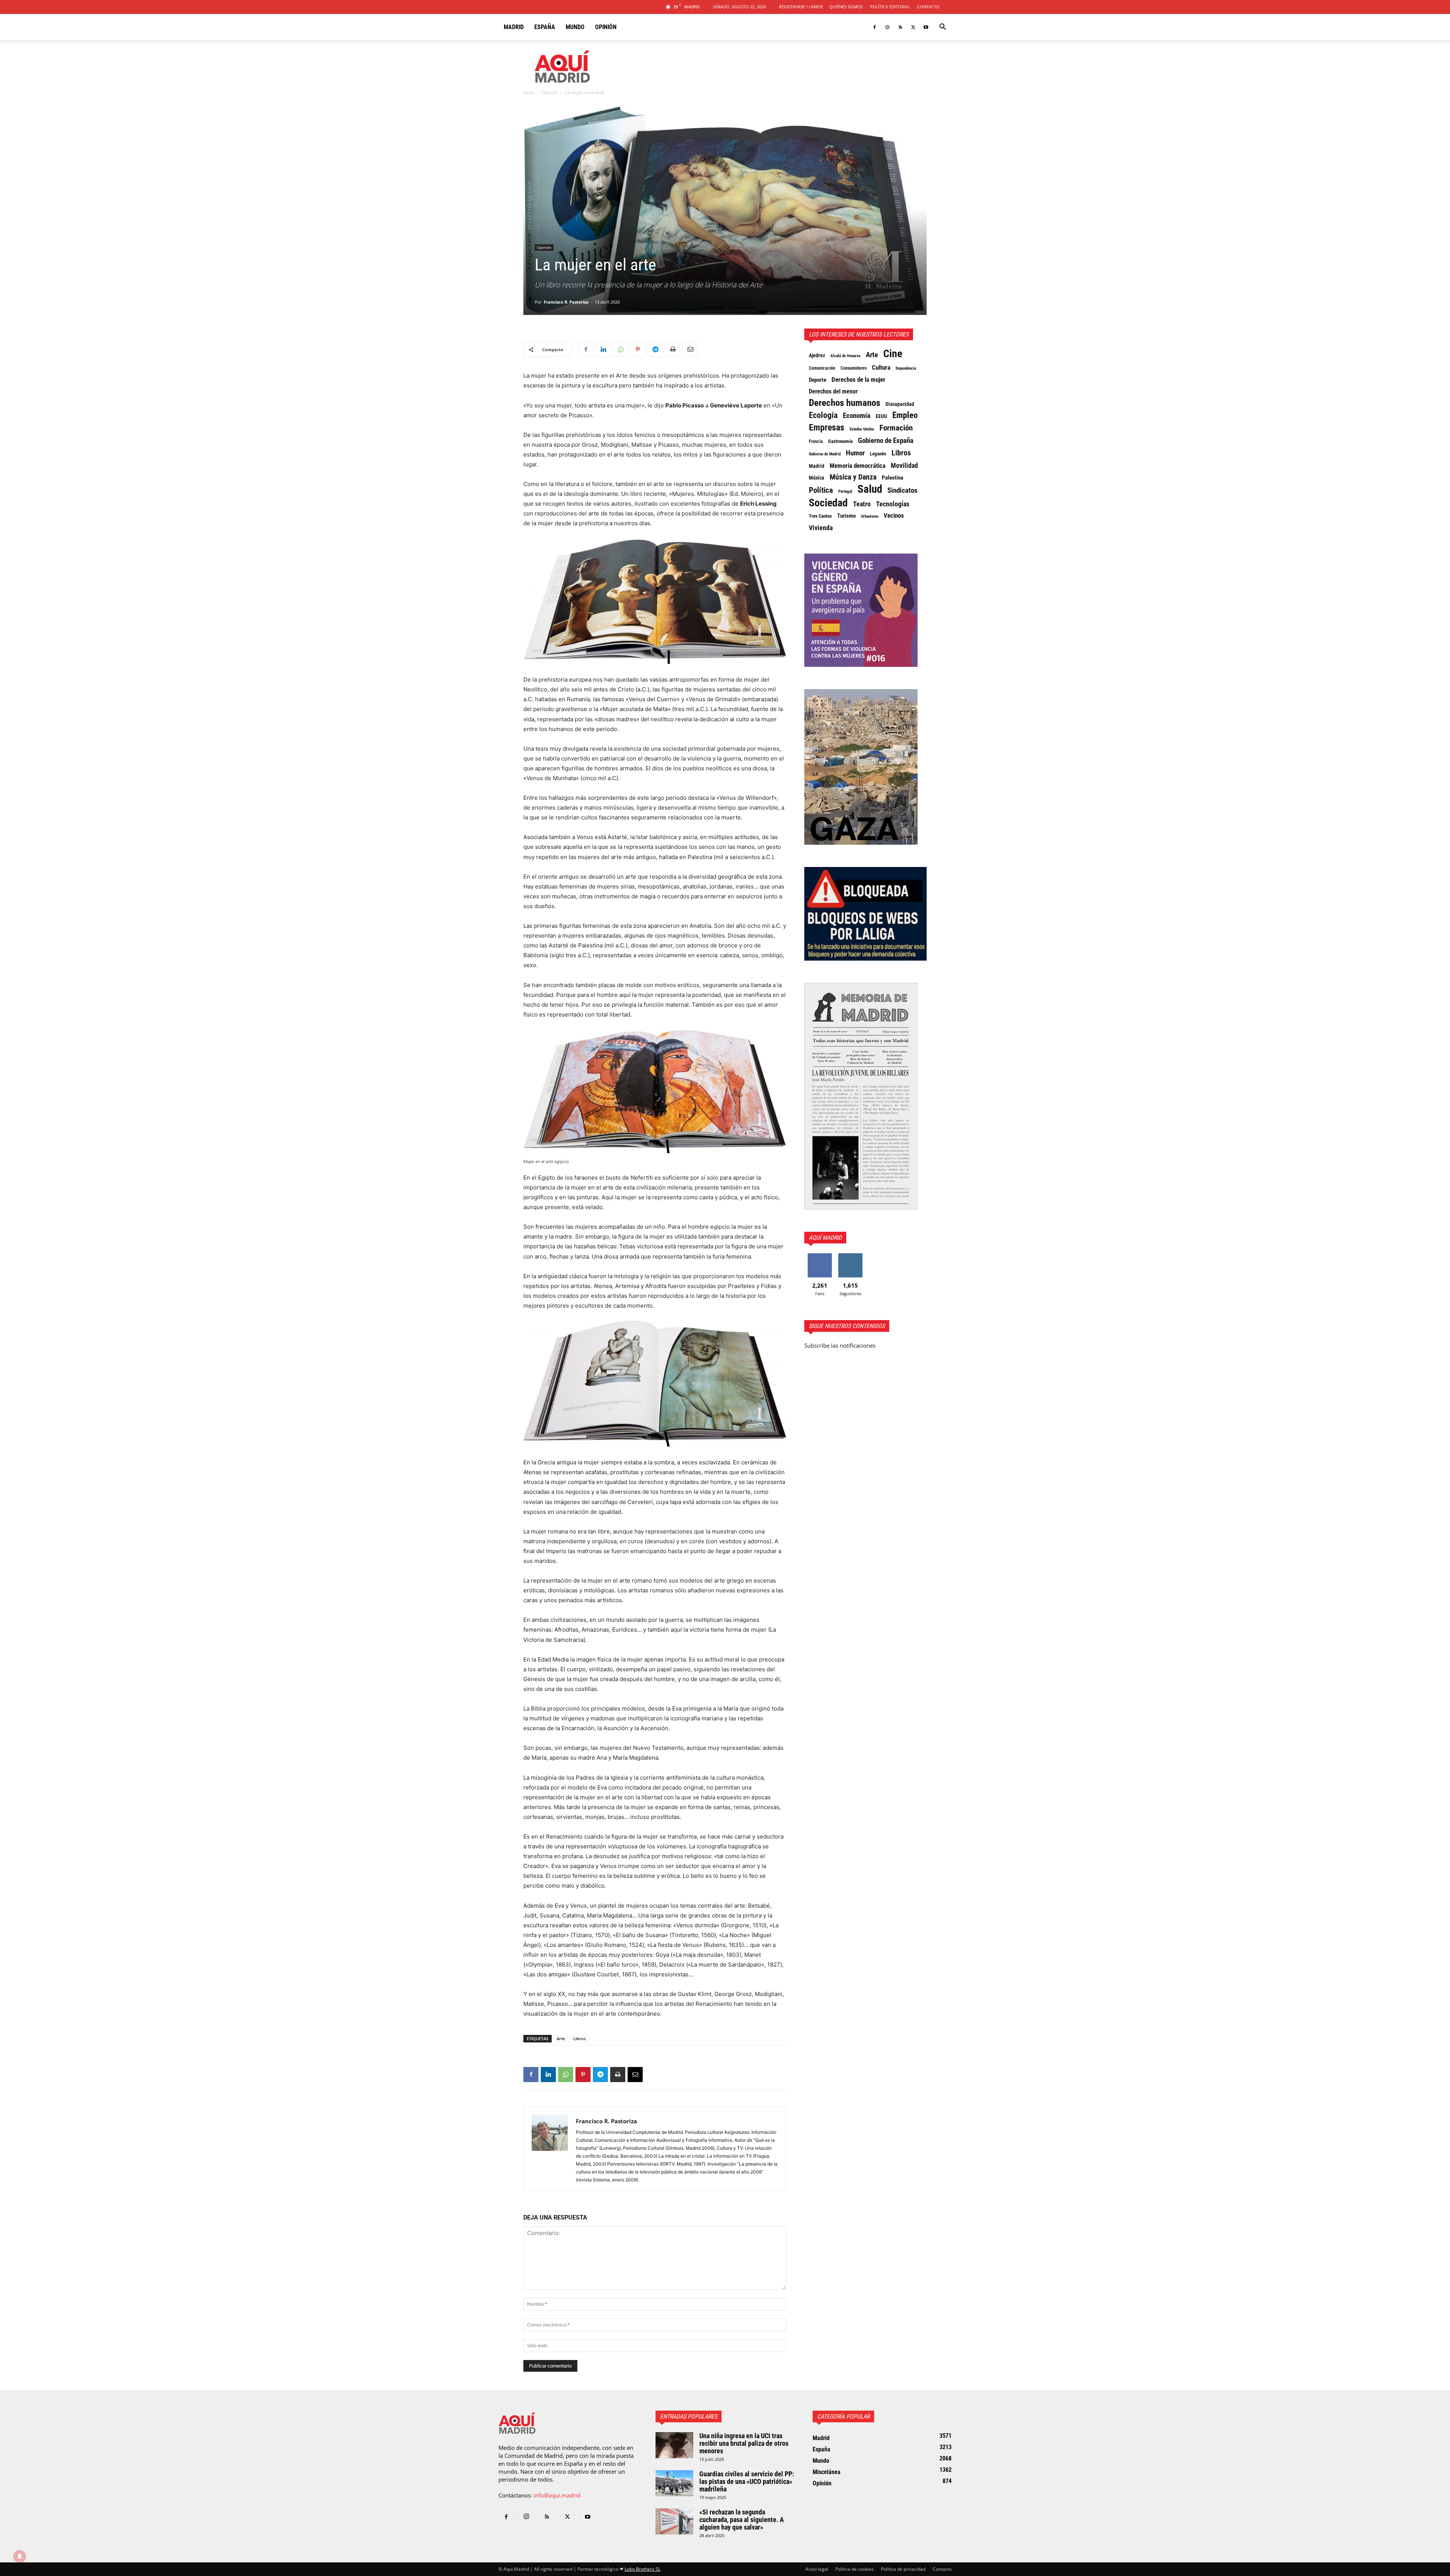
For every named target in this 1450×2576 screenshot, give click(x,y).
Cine (893, 354)
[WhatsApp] (620, 349)
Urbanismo (870, 516)
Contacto (928, 7)
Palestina (892, 478)
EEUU (881, 416)
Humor (855, 453)
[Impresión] (673, 349)
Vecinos (894, 515)
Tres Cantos (820, 516)
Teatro (862, 504)
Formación (896, 428)
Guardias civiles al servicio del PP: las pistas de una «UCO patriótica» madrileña (747, 2481)
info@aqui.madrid (557, 2495)
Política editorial (890, 7)
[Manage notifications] (20, 2556)
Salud (870, 489)
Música (817, 478)
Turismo (846, 516)
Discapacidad (900, 404)
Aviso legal (817, 2569)
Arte (561, 2038)
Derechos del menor (833, 392)
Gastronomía (840, 441)
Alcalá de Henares (845, 356)
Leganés (878, 454)
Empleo (905, 415)
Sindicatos (902, 491)
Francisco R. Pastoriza (566, 302)
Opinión (606, 27)
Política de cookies (855, 2569)
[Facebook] (875, 27)
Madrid (514, 27)
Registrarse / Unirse (801, 7)
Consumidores (854, 368)
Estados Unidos (862, 429)
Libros (579, 2038)
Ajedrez (817, 356)
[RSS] (900, 27)
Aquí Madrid (825, 1238)
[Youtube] (926, 27)
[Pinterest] (638, 349)
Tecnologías (893, 504)
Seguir (850, 1256)
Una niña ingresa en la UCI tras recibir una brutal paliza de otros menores (744, 2443)
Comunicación (822, 368)
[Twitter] (913, 27)
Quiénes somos (846, 7)
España (545, 27)
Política (821, 490)
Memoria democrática (858, 466)
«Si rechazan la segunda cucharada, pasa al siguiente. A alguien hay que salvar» (742, 2520)
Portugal (845, 491)
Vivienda (821, 528)
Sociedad (828, 503)
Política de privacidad (903, 2569)
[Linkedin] (603, 349)
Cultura (881, 367)
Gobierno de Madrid (825, 454)
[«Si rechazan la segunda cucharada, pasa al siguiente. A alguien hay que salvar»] (674, 2521)
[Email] (690, 349)
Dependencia (906, 368)
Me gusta (820, 1256)
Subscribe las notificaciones (840, 1345)
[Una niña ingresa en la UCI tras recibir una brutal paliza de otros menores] (674, 2445)
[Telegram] (655, 349)
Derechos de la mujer (858, 379)
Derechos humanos (845, 403)
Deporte (818, 380)
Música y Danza (853, 477)
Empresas (827, 427)
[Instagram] (887, 27)
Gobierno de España (886, 441)
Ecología (823, 415)
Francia (816, 441)
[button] (942, 28)
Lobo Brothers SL (642, 2569)
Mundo (575, 27)
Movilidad (904, 466)
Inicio (529, 92)
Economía (857, 416)
